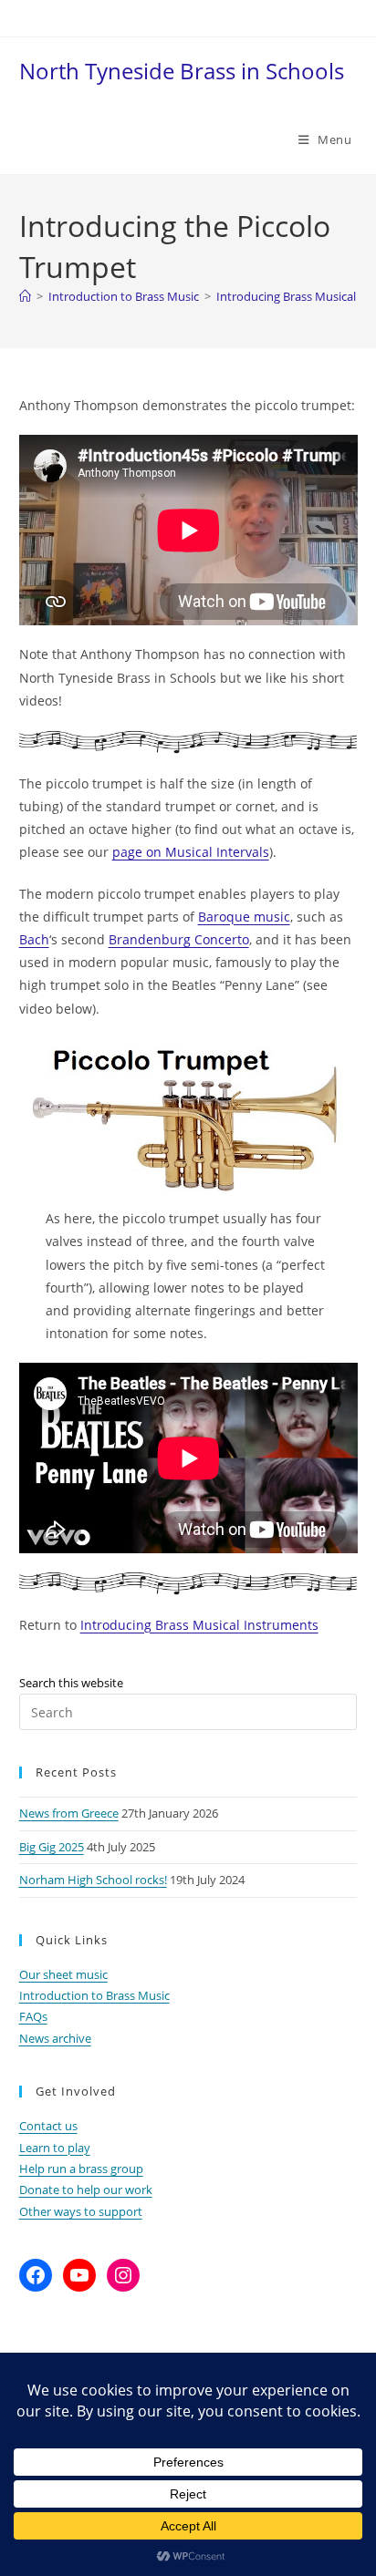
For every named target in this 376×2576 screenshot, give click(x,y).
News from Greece (69, 1813)
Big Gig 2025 (52, 1847)
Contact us (48, 2126)
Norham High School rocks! (93, 1880)
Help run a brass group (81, 2169)
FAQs (33, 2016)
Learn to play (55, 2148)
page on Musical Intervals (191, 852)
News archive (55, 2038)
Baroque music (244, 917)
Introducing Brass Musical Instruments (199, 1625)
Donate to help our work (86, 2190)
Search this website (71, 1683)
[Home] (25, 296)
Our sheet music (63, 1974)
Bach (34, 939)
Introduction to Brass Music (94, 1995)
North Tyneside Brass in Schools (182, 71)
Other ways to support (81, 2211)
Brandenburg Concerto (179, 939)
